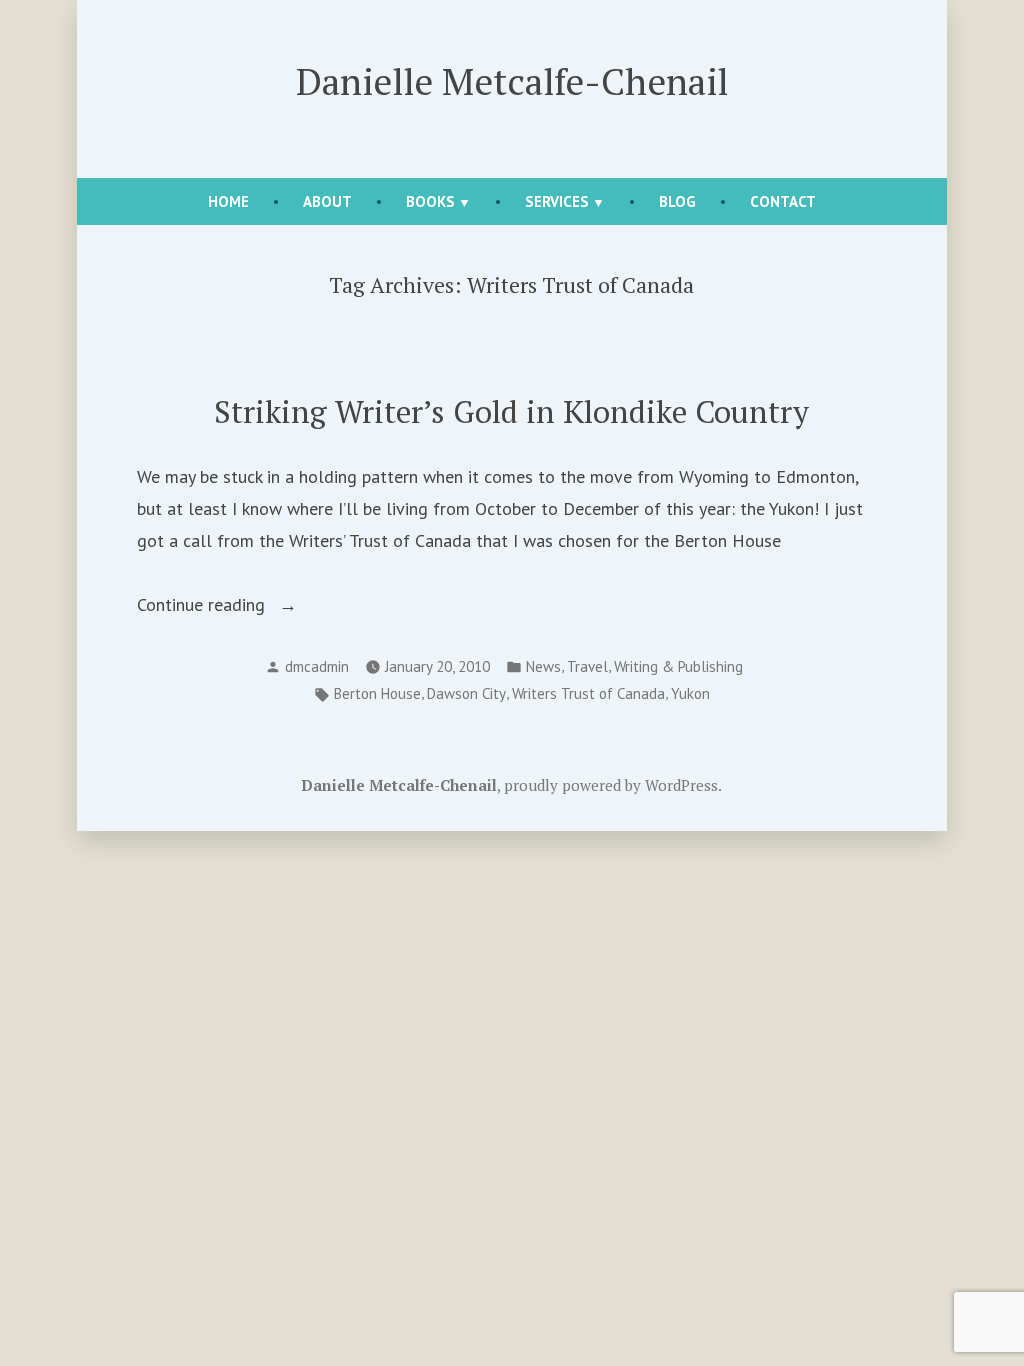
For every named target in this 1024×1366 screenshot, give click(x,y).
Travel (587, 666)
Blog (677, 201)
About (327, 201)
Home (228, 201)
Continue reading (236, 606)
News (543, 666)
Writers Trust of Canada (588, 693)
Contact (783, 201)
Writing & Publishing (678, 666)
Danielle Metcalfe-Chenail (512, 81)
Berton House (377, 693)
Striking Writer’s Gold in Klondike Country (511, 411)
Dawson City (466, 693)
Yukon (690, 693)
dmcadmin (317, 666)
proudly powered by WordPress (611, 785)
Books (430, 201)
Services (557, 201)
